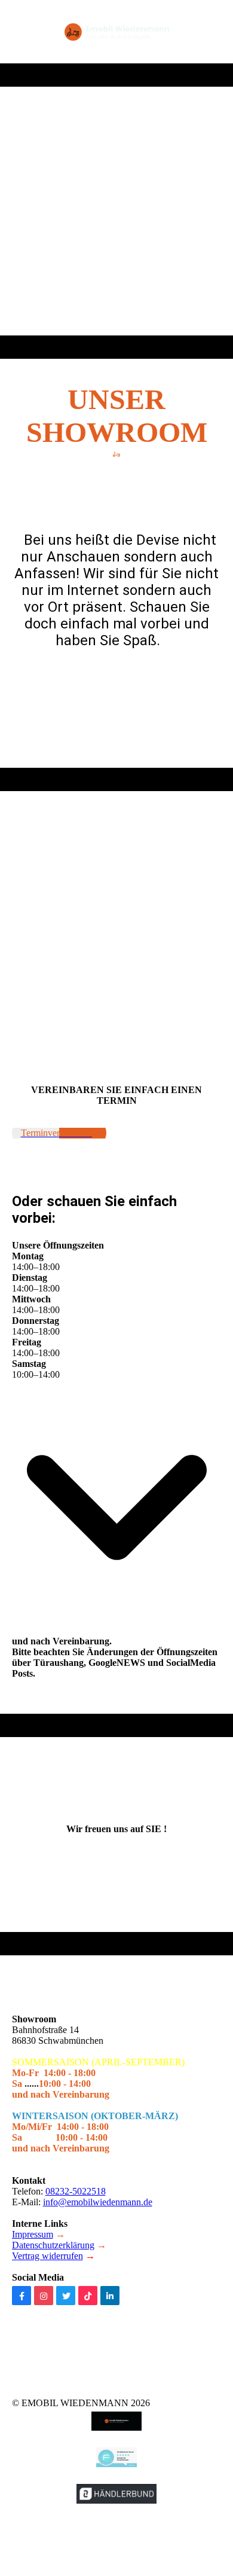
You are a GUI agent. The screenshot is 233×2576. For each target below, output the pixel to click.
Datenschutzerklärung (53, 2245)
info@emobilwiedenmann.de (98, 2202)
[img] (117, 32)
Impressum (33, 2234)
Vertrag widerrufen (47, 2256)
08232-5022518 (76, 2191)
